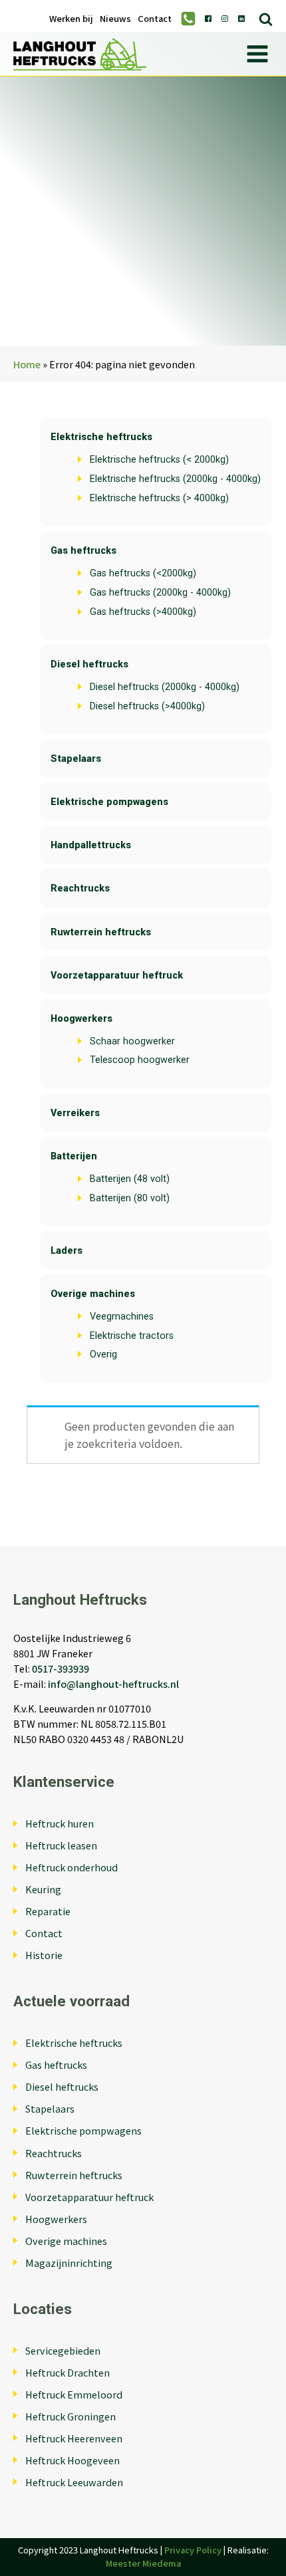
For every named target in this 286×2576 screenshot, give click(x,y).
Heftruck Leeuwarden (74, 2482)
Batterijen (74, 1156)
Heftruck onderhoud (71, 1867)
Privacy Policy (193, 2550)
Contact (155, 19)
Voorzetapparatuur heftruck (117, 976)
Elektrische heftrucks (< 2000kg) (159, 460)
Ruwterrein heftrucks (101, 932)
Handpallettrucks (91, 845)
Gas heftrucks (83, 551)
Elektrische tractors (132, 1336)
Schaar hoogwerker (132, 1041)
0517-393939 (61, 1668)
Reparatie (48, 1911)
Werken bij (71, 19)
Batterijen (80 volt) (130, 1198)
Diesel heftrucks (89, 664)
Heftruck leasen (61, 1845)
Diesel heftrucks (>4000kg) (147, 706)
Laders (67, 1251)
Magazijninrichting (69, 2263)
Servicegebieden (63, 2350)
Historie (44, 1955)
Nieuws (115, 19)
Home (27, 364)
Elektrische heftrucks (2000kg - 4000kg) (175, 479)
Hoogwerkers (81, 1019)
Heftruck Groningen (71, 2416)
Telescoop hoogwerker (140, 1060)
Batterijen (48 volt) (130, 1179)
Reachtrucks (80, 888)
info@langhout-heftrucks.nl (113, 1684)
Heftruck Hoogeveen (72, 2460)
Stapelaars (76, 759)
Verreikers (75, 1113)
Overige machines (93, 1294)
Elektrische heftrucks (101, 437)
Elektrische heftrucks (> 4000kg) (159, 498)
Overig (103, 1354)
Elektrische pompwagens (109, 802)
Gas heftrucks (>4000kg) (143, 612)
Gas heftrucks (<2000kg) (143, 573)
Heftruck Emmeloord (74, 2394)
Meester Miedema (143, 2563)
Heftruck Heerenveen (74, 2438)
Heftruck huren (60, 1823)
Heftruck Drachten (68, 2372)
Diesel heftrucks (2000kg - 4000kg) (165, 687)
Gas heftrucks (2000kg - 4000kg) (160, 593)
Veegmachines (122, 1317)
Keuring (43, 1889)
